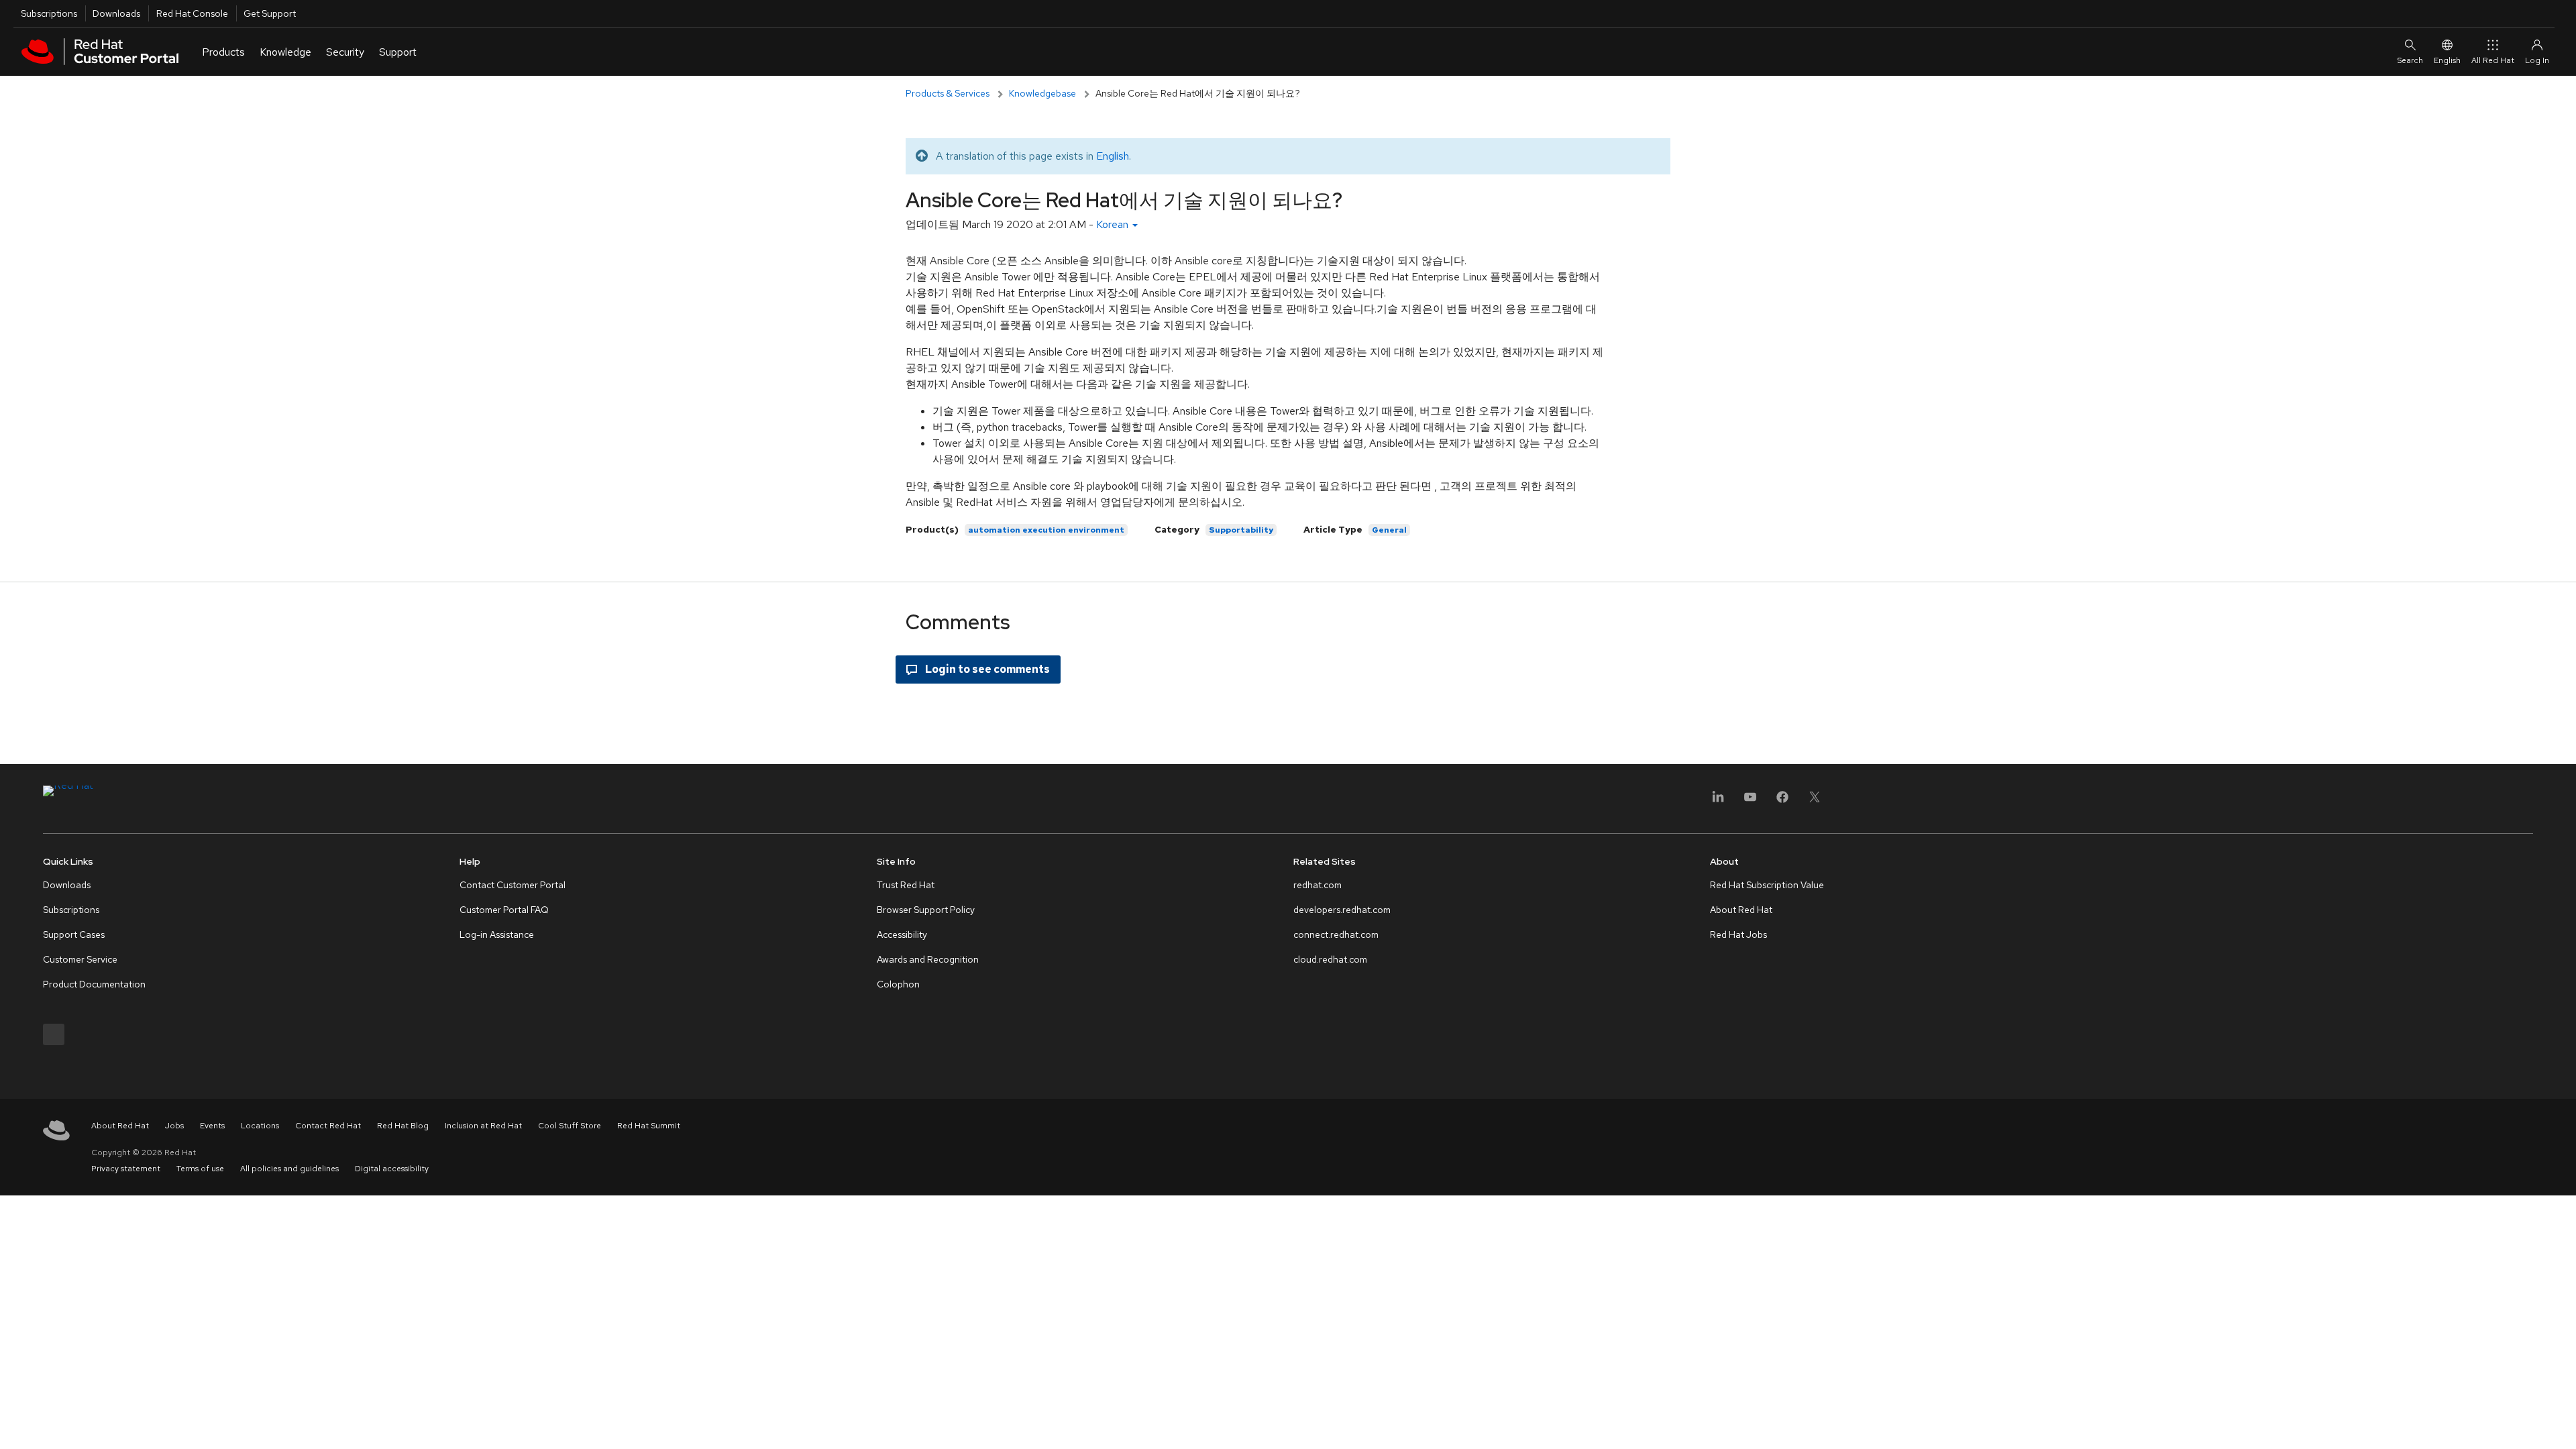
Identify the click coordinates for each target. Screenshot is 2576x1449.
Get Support (270, 13)
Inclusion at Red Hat (483, 1126)
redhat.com (1318, 885)
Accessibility (902, 934)
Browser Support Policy (926, 910)
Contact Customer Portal (513, 885)
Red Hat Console (192, 13)
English (2447, 60)
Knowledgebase (1042, 93)
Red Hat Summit (649, 1126)
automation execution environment (1046, 530)
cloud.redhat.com (1330, 959)
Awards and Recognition (928, 959)
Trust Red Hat (906, 885)
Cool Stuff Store (570, 1126)
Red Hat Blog (403, 1126)
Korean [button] (1114, 224)
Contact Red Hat (328, 1126)
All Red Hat (2493, 60)
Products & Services (948, 93)
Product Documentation (94, 984)
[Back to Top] (2561, 1424)
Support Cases (74, 934)
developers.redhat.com (1342, 910)
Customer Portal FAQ (504, 910)
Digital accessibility (392, 1169)
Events (212, 1126)
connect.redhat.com (1336, 934)
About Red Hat (1741, 910)
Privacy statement (126, 1169)
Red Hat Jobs (1738, 934)
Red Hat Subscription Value (1767, 885)
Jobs (174, 1126)
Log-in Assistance (497, 934)
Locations (260, 1126)
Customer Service (80, 959)
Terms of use (200, 1169)
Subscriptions (49, 13)
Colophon (898, 984)
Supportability (1241, 530)
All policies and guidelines (289, 1169)
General (1389, 530)
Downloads (116, 13)
